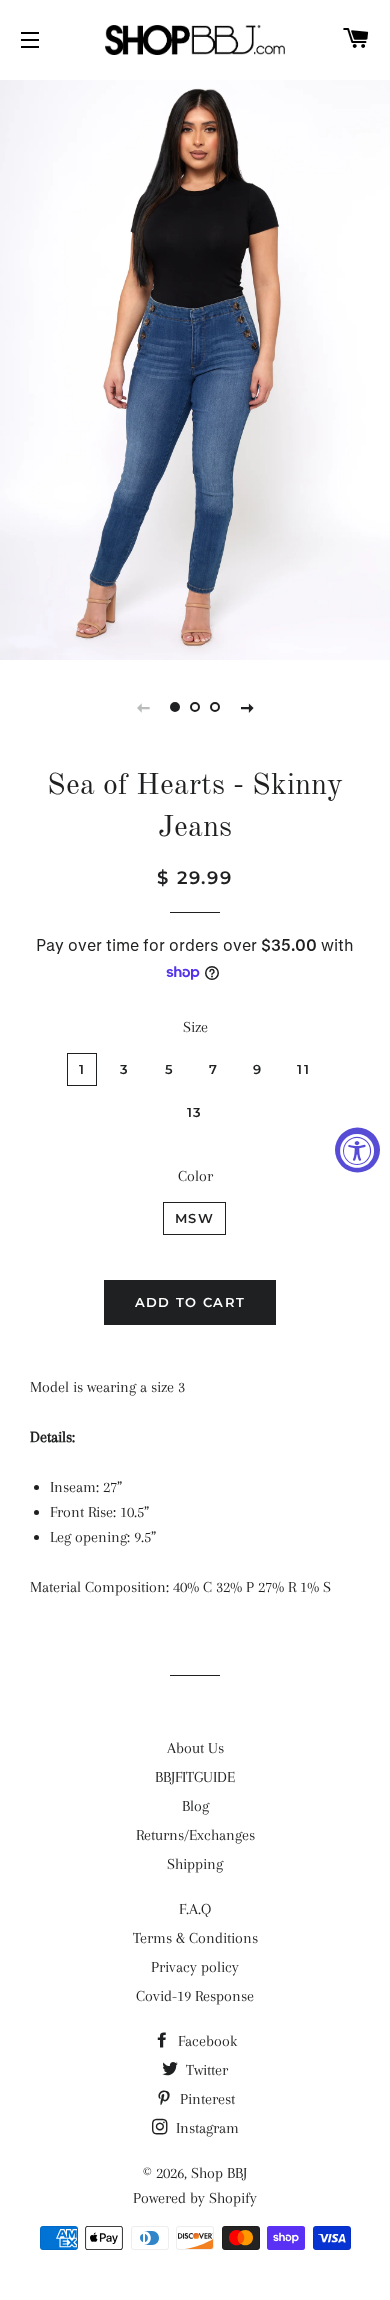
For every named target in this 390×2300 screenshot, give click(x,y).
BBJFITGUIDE (195, 1777)
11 (303, 1069)
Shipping (195, 1864)
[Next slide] (247, 707)
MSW (194, 1218)
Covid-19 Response (195, 1996)
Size (195, 1027)
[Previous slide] (143, 707)
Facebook (205, 2041)
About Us (195, 1748)
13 (195, 1112)
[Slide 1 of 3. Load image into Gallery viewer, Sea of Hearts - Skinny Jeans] (175, 707)
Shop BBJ (219, 2173)
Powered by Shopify (195, 2198)
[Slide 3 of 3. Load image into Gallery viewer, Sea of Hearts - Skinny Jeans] (215, 707)
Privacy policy (195, 1967)
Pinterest (205, 2099)
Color (195, 1176)
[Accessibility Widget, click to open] (357, 1150)
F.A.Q (195, 1909)
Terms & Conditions (195, 1938)
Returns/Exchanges (195, 1835)
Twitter (205, 2070)
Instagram (205, 2128)
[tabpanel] (195, 367)
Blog (195, 1806)
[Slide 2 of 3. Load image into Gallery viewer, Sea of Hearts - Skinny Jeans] (195, 707)
